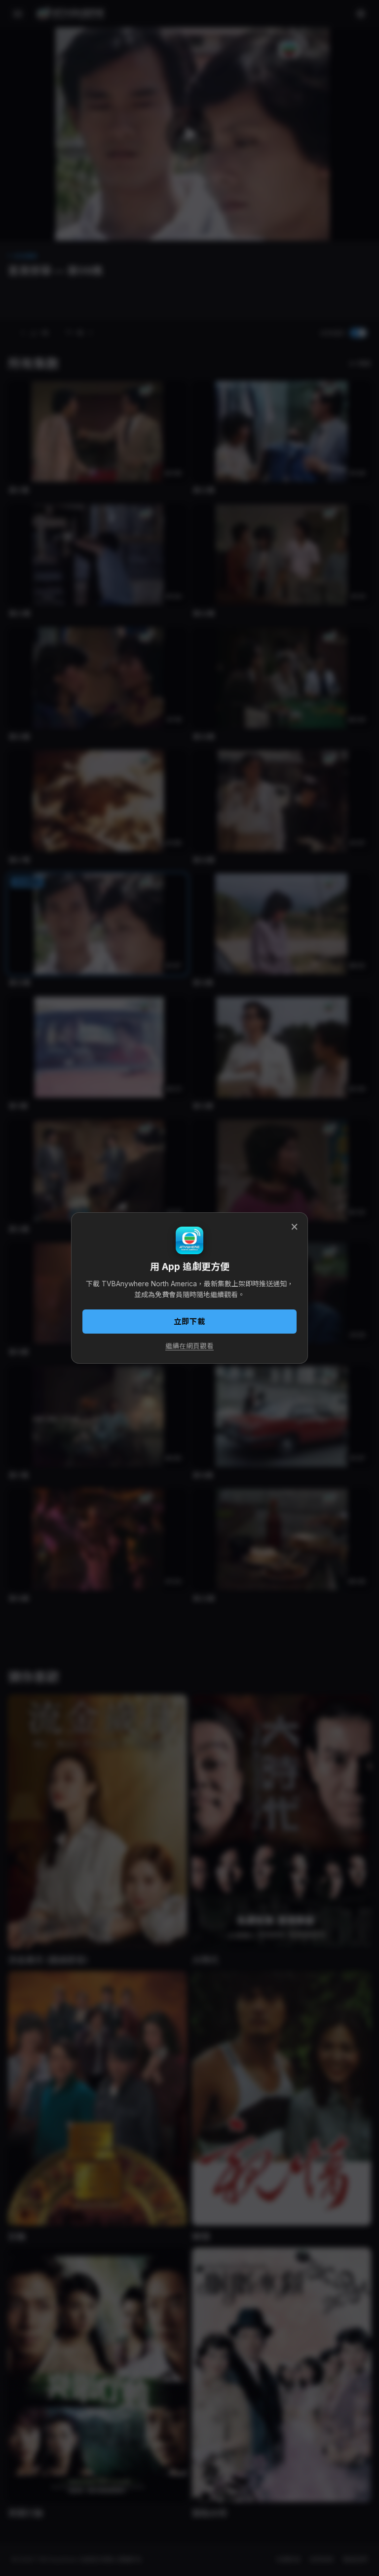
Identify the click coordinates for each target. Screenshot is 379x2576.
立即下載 (189, 1322)
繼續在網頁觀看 (189, 1346)
